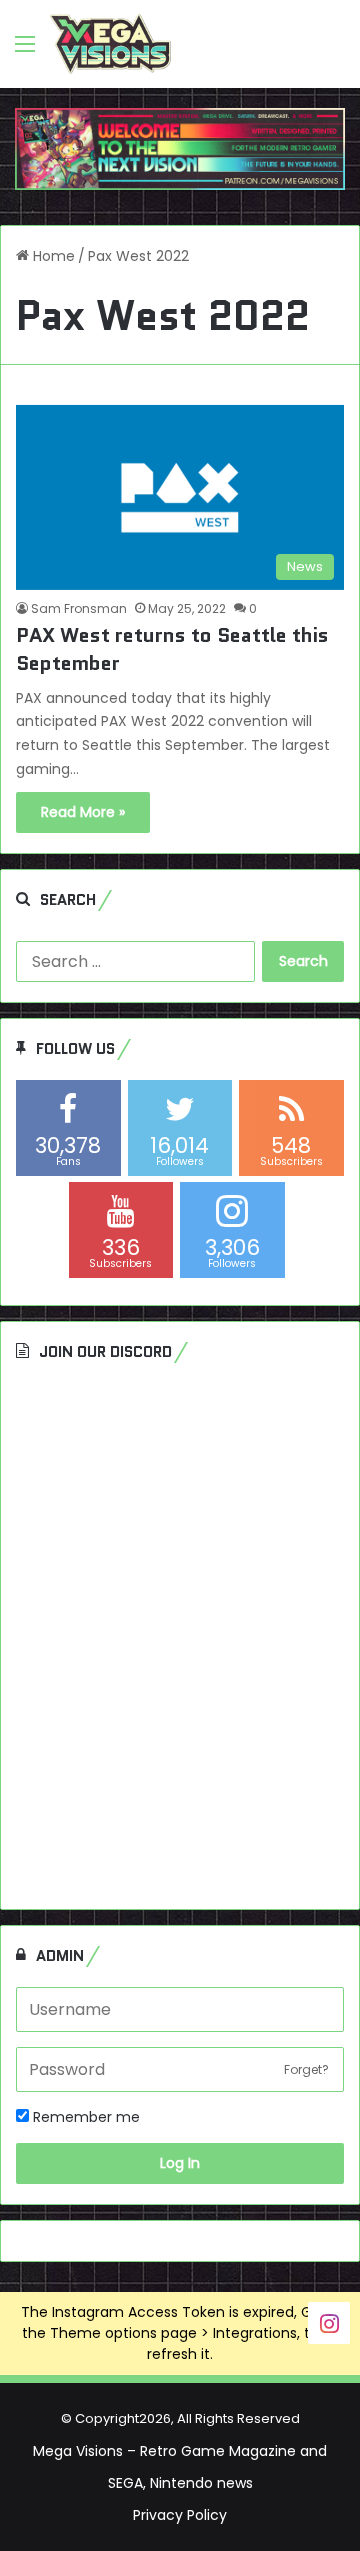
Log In (180, 2163)
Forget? (306, 2069)
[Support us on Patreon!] (180, 148)
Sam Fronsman (79, 608)
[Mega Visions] (110, 44)
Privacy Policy (180, 2515)
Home (52, 256)
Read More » (83, 812)
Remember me (84, 2117)
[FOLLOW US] (329, 2321)
